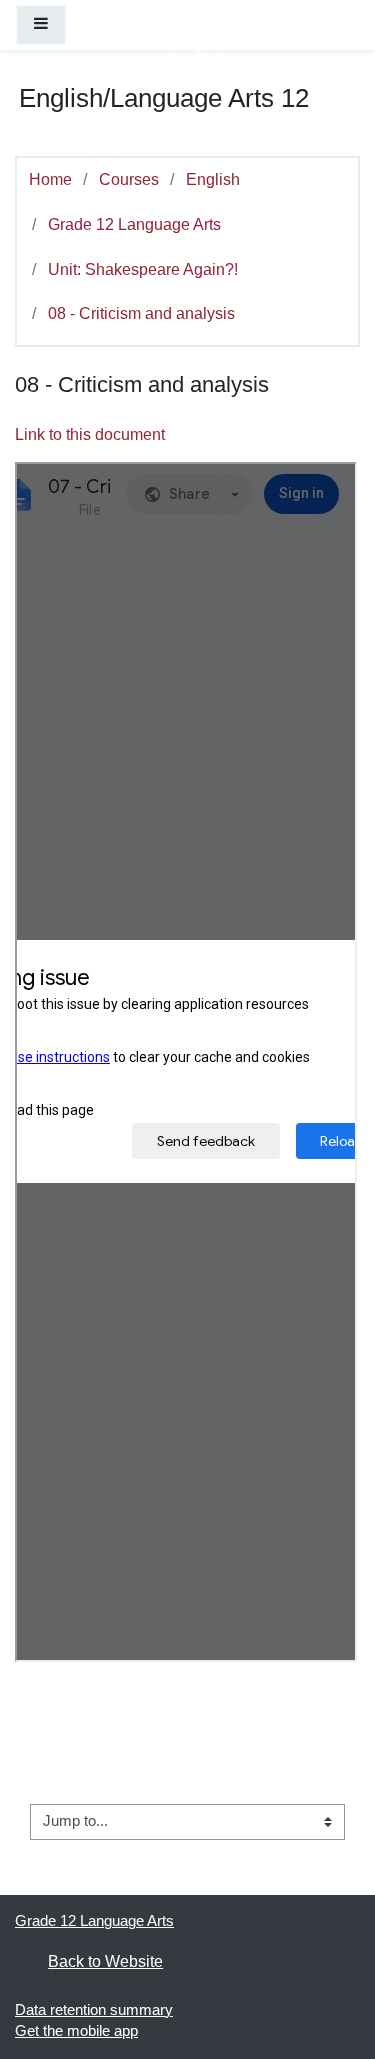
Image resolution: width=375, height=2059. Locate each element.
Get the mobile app (76, 2031)
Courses (129, 179)
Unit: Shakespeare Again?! (143, 269)
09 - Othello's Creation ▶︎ (253, 1857)
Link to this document (90, 434)
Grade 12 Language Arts (134, 224)
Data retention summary (94, 2010)
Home (50, 179)
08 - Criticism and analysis (141, 313)
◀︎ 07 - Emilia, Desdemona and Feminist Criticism (189, 1775)
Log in (197, 43)
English (213, 179)
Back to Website (105, 1961)
